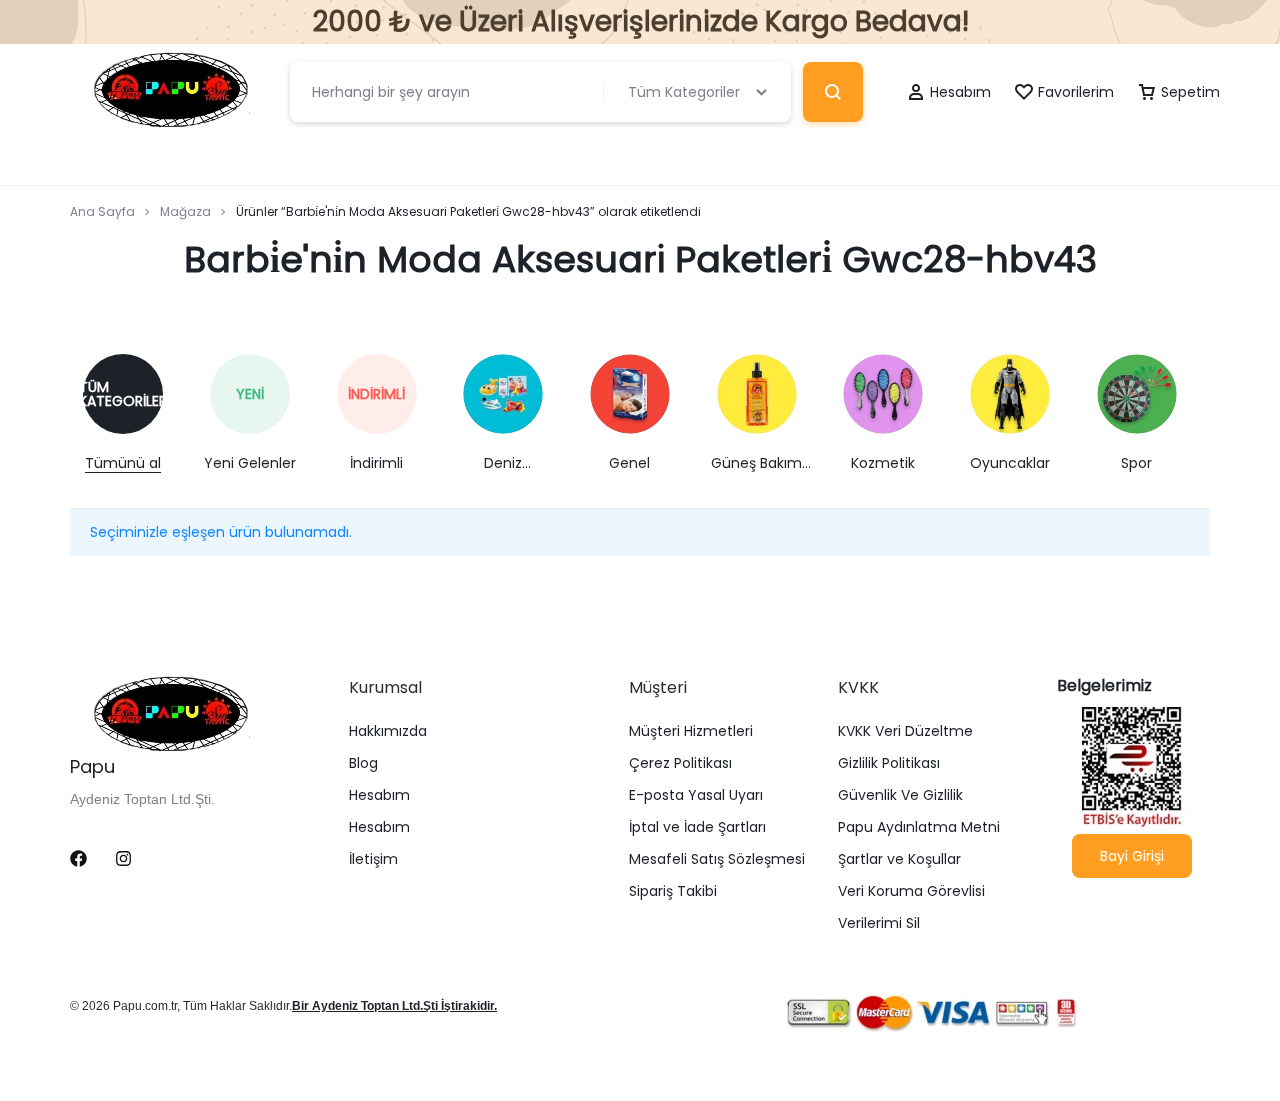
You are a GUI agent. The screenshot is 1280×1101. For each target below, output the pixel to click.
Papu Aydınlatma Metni (919, 827)
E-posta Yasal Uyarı (696, 795)
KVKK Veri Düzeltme (905, 731)
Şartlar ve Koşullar (899, 859)
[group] (133, 413)
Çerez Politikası (680, 763)
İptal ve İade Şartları (697, 827)
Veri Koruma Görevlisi (911, 891)
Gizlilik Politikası (889, 763)
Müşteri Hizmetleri (691, 731)
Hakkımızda (388, 731)
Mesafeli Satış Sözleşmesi (717, 859)
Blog (363, 763)
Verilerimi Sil (879, 923)
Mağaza (185, 211)
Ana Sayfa (102, 211)
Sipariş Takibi (673, 891)
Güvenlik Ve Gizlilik (900, 795)
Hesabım (379, 795)
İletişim (373, 859)
